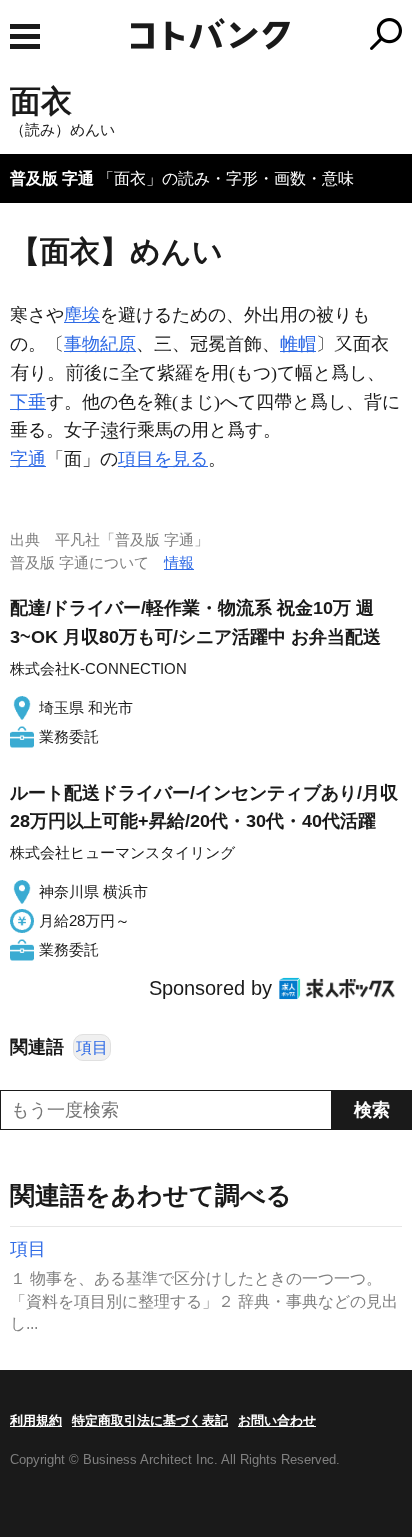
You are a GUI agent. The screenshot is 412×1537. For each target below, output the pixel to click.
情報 (179, 562)
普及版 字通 (52, 178)
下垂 (28, 402)
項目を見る (163, 459)
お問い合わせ (277, 1420)
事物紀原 (100, 344)
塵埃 (82, 315)
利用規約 (36, 1420)
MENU (25, 36)
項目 (92, 1047)
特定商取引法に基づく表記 (150, 1420)
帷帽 (298, 344)
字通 (28, 459)
